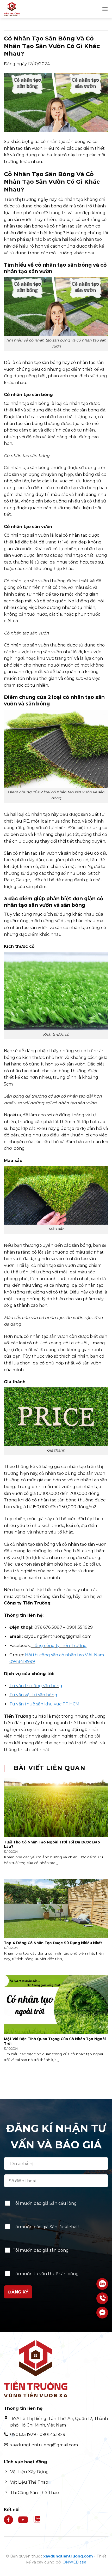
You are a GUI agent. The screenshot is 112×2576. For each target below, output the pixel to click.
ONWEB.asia (74, 2562)
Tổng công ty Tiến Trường (59, 1646)
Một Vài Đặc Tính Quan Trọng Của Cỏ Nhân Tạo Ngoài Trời (55, 2041)
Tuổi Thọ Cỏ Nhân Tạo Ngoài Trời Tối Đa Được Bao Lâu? (52, 1844)
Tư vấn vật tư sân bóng (33, 1695)
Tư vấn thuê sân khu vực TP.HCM (44, 1704)
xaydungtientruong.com (68, 2556)
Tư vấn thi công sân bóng (36, 1686)
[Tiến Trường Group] (30, 9)
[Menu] (105, 9)
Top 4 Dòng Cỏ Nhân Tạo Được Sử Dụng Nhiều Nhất (53, 1943)
